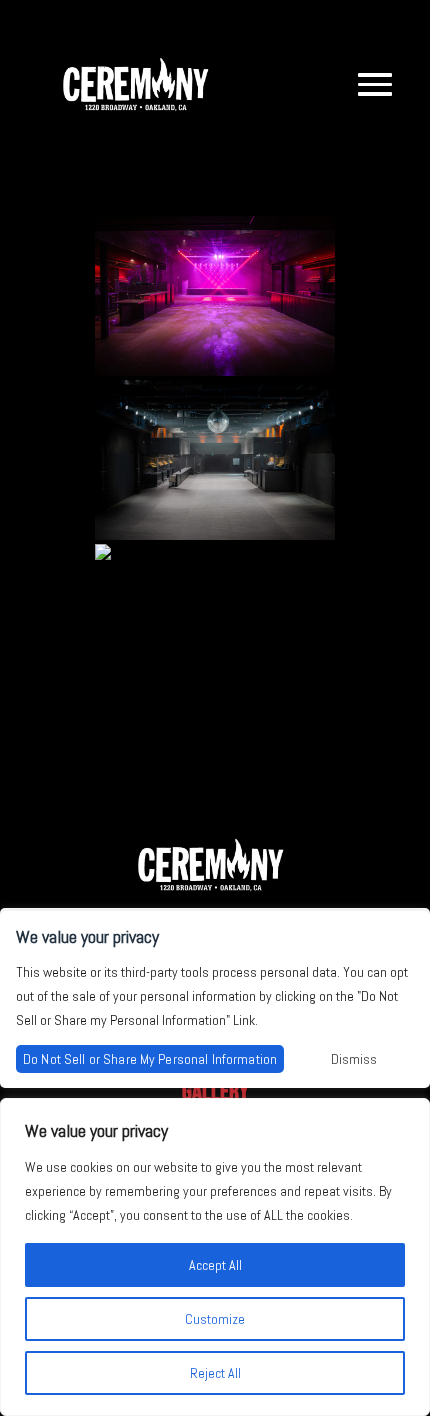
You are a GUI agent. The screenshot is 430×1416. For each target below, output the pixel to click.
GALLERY (215, 1092)
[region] (215, 1257)
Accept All (215, 1265)
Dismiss (354, 1059)
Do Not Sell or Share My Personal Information (150, 1059)
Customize (215, 1319)
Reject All (215, 1373)
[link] (375, 86)
